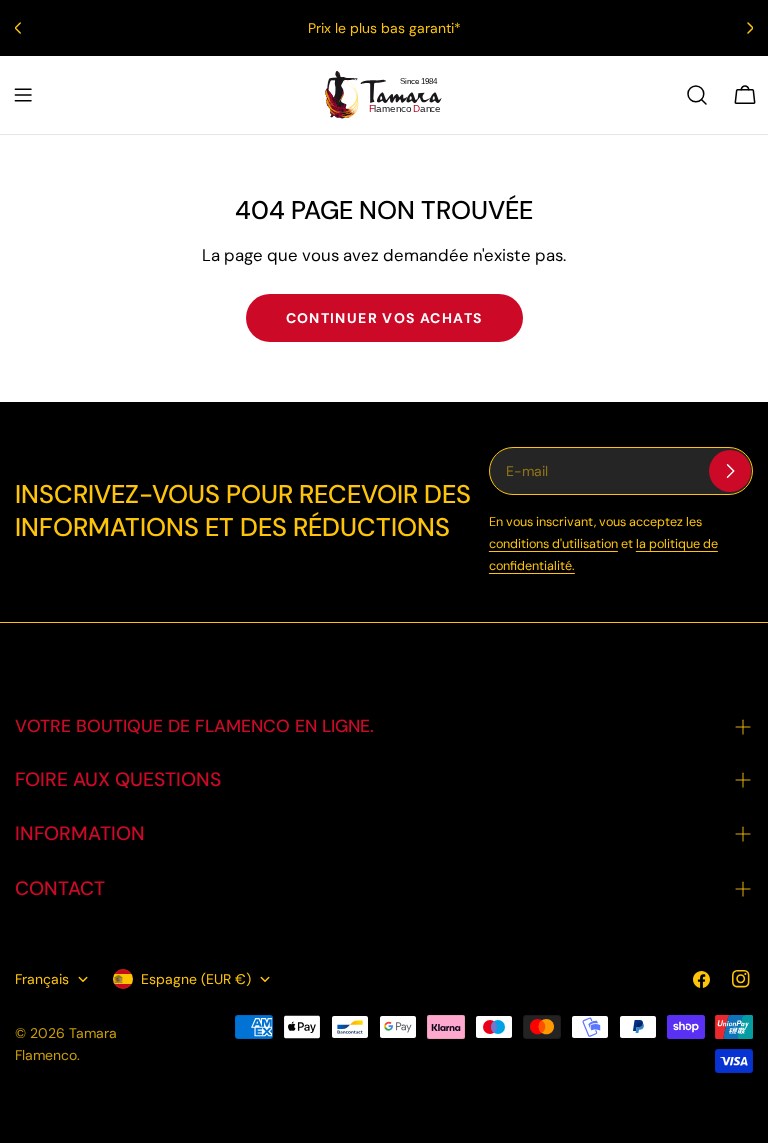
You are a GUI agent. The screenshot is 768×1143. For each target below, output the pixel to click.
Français (42, 979)
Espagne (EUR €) (196, 979)
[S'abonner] (730, 471)
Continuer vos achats (384, 318)
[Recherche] (697, 95)
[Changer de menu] (23, 95)
